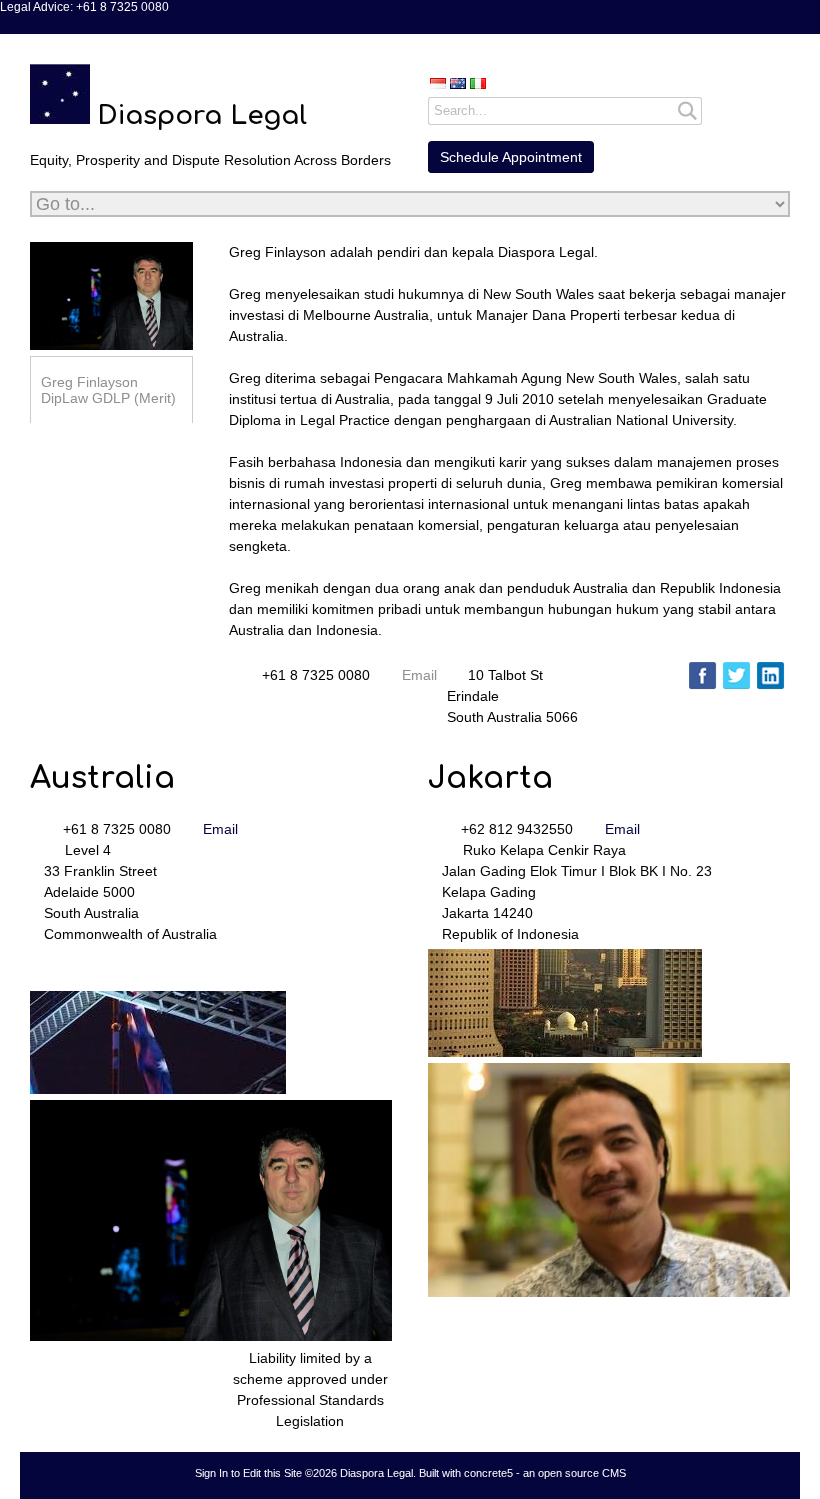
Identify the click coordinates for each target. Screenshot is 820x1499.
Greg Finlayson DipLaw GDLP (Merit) (108, 390)
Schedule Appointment (511, 157)
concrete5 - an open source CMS (545, 1473)
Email (419, 675)
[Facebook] (702, 675)
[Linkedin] (770, 675)
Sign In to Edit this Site (248, 1473)
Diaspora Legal (202, 115)
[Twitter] (736, 675)
